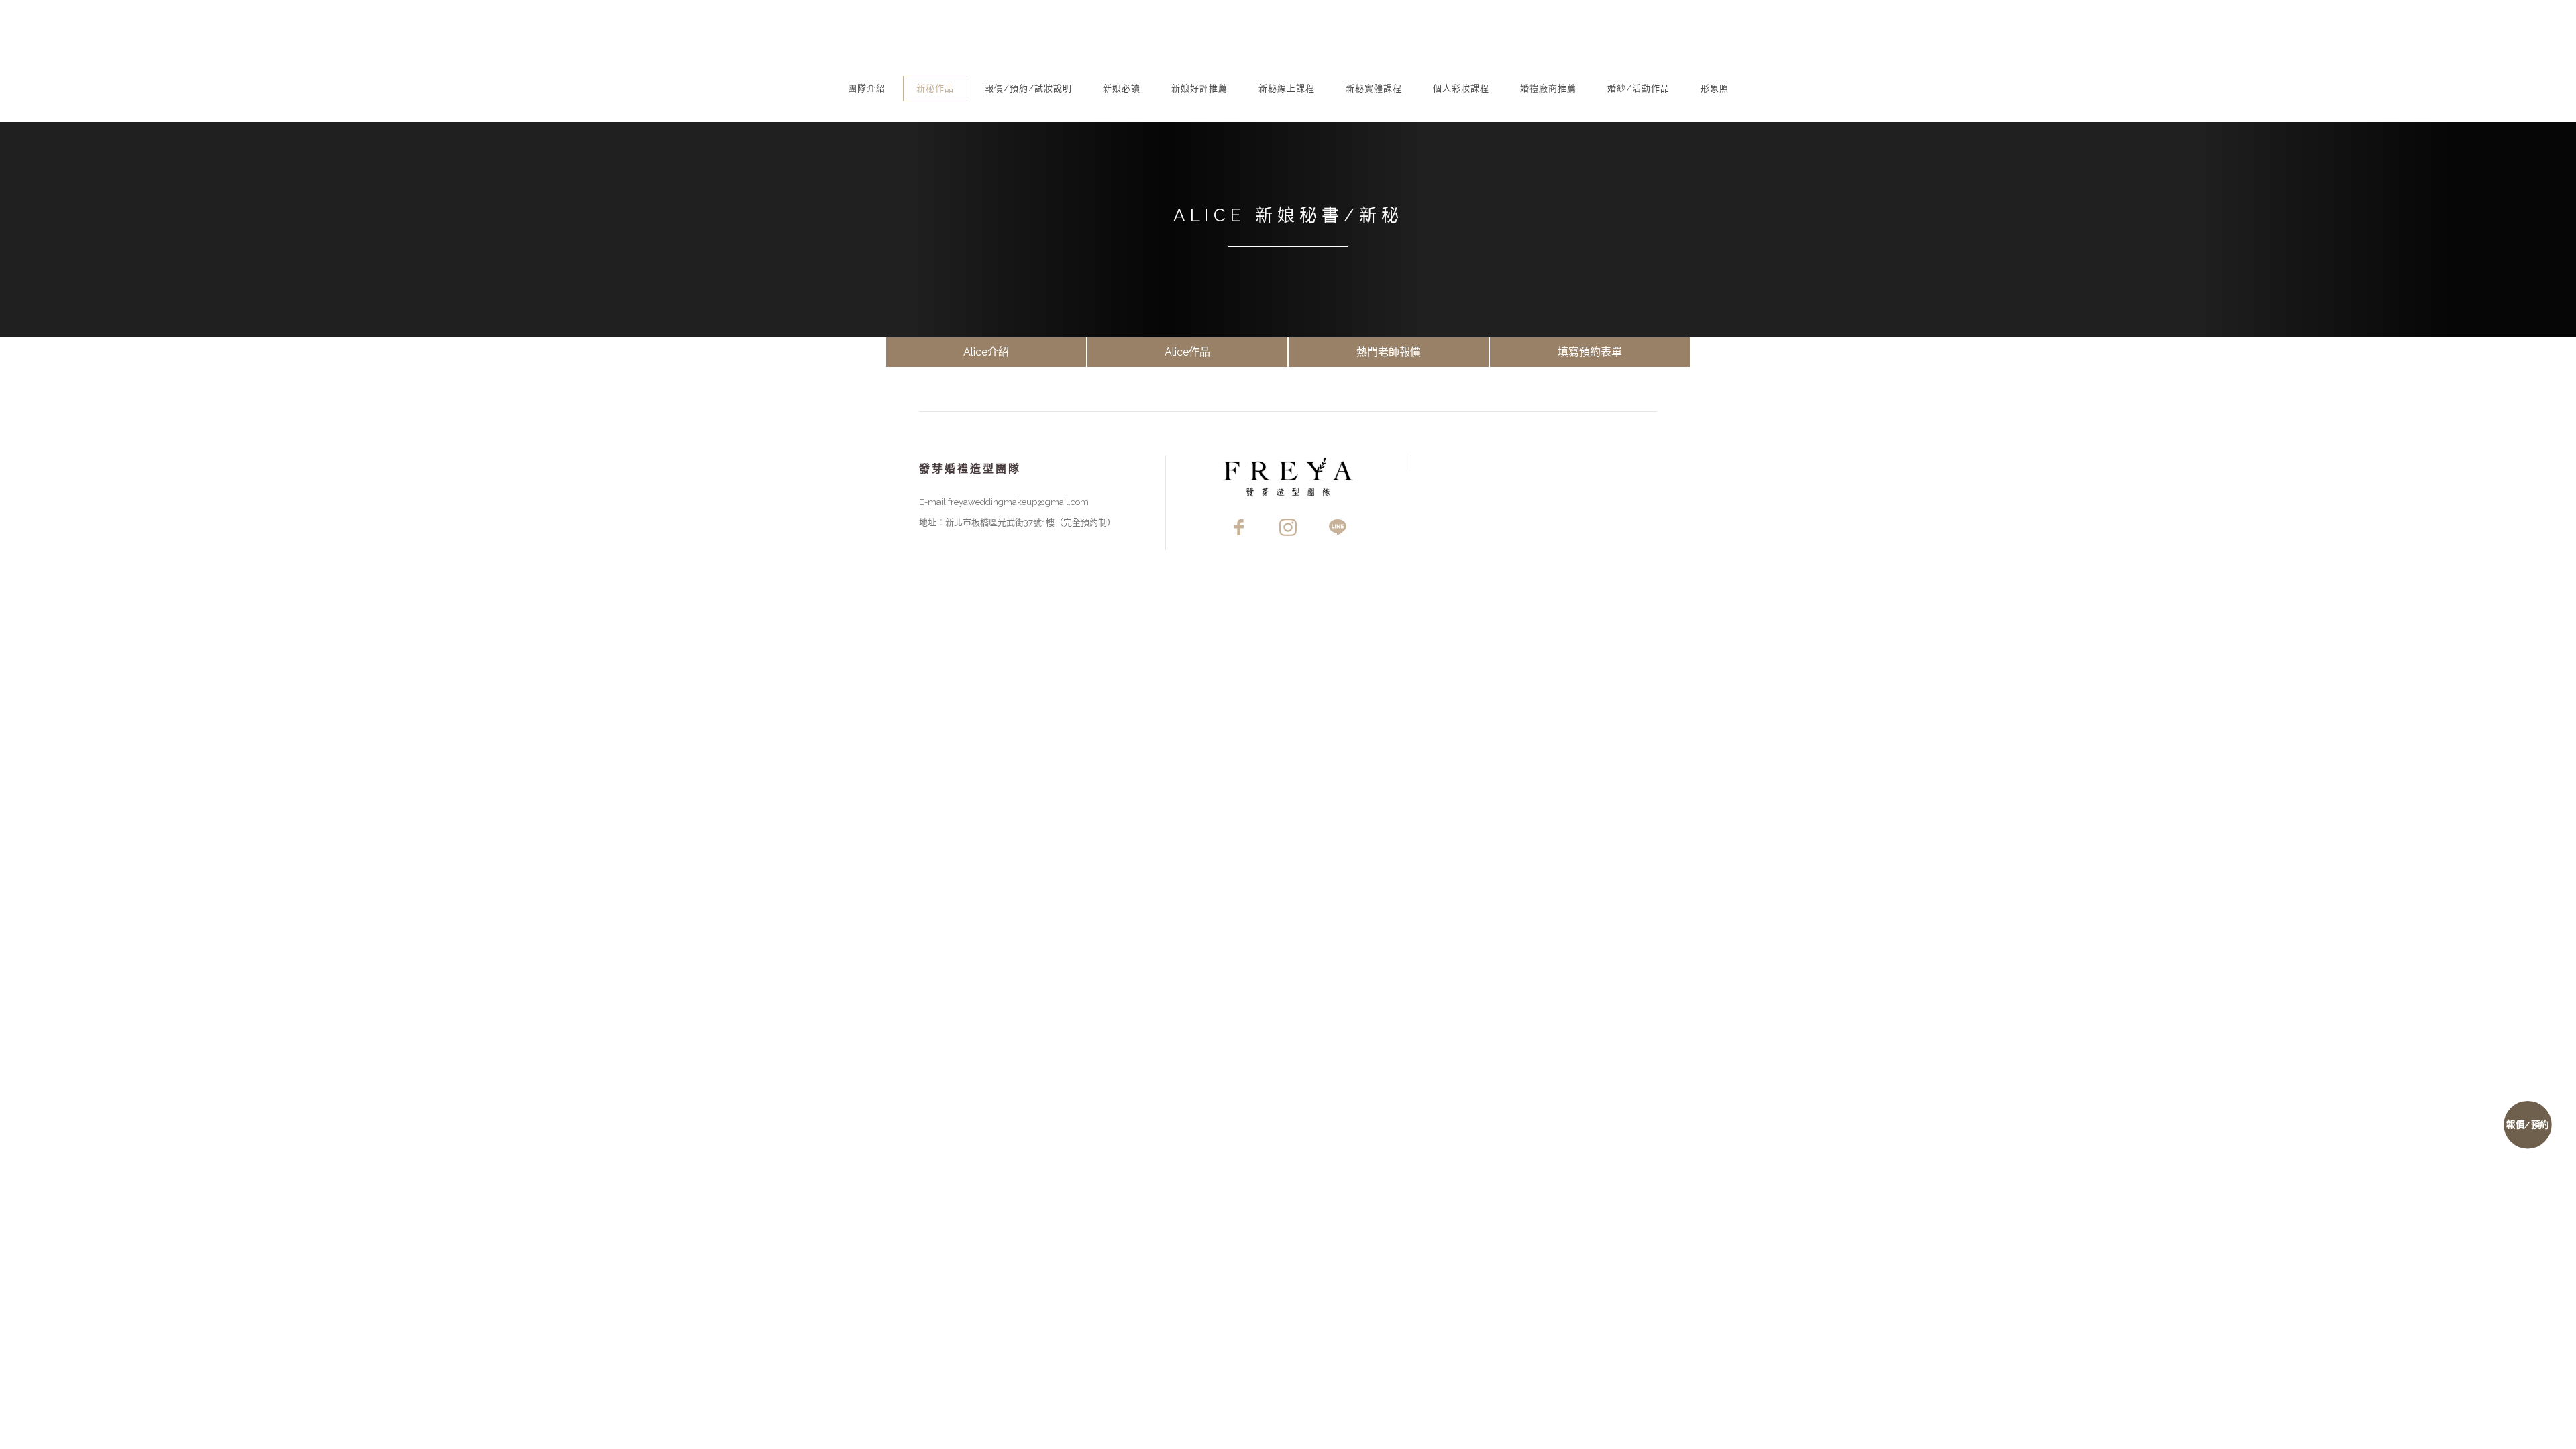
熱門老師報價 (1389, 352)
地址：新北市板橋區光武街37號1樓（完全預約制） (1017, 522)
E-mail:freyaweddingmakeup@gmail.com (1004, 502)
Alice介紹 (986, 352)
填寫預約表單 (1590, 352)
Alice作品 (1187, 352)
